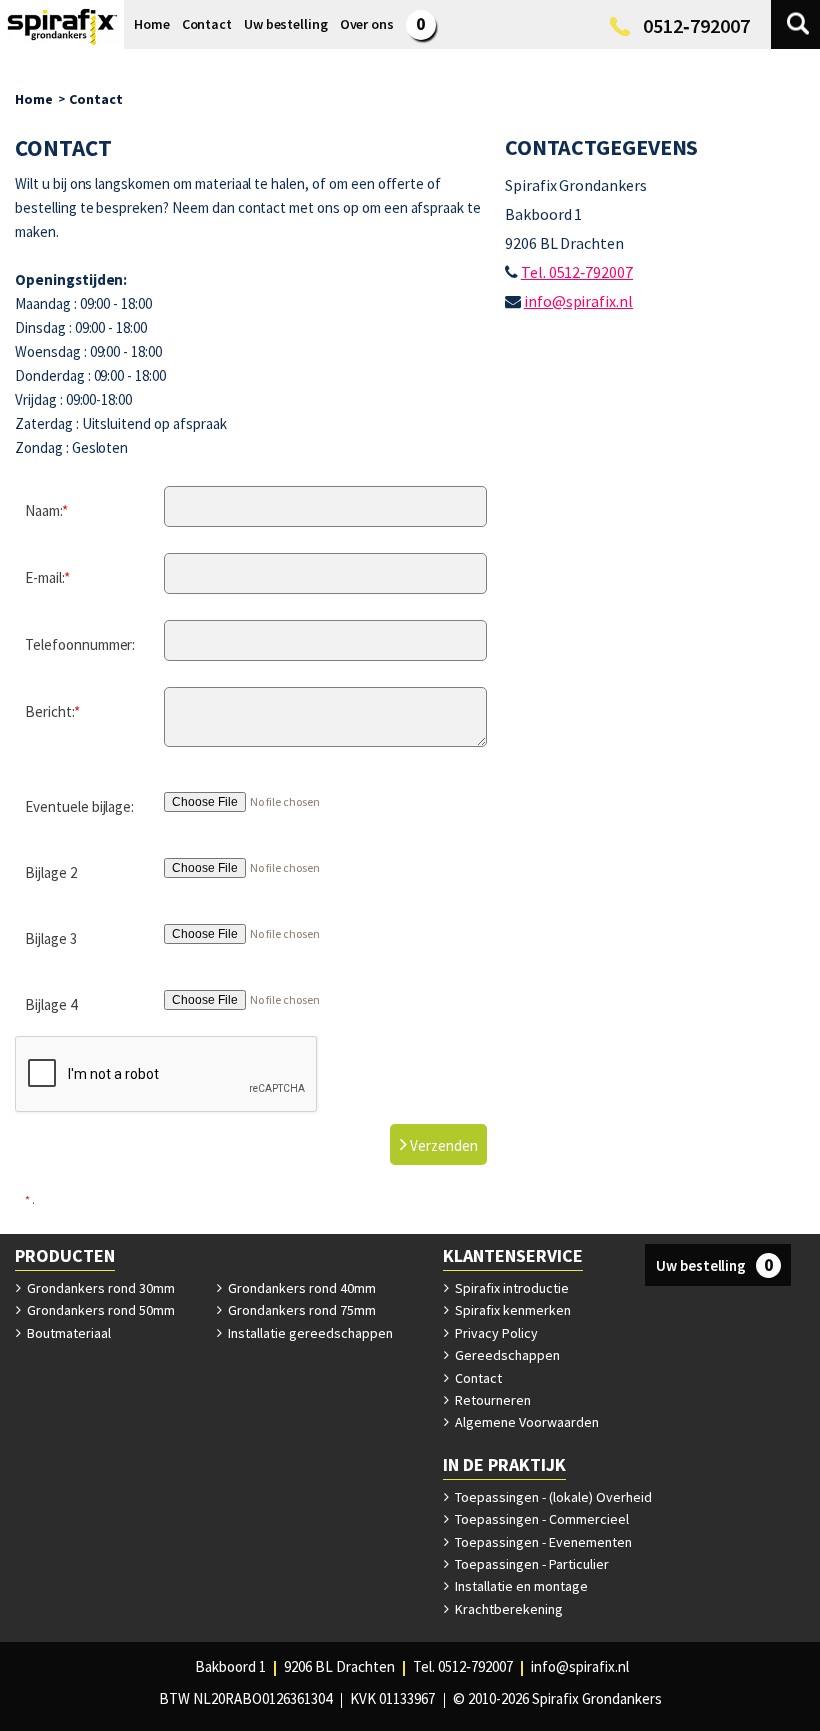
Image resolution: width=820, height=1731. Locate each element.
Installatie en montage (520, 1586)
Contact (96, 99)
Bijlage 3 (51, 938)
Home (34, 99)
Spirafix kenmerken (511, 1310)
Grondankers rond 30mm (99, 1288)
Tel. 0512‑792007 (577, 272)
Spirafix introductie (510, 1288)
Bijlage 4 (51, 1004)
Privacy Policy (495, 1333)
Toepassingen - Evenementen (542, 1542)
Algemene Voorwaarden (525, 1422)
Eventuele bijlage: (79, 806)
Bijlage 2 (51, 872)
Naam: (46, 510)
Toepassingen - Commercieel (540, 1519)
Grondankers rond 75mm (300, 1310)
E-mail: (47, 577)
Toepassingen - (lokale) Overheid (552, 1497)
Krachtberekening (507, 1609)
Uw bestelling (714, 1264)
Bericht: (52, 711)
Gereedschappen (506, 1355)
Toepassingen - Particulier (530, 1564)
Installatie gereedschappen (309, 1333)
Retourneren (491, 1400)
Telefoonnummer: (80, 644)
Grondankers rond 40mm (300, 1288)
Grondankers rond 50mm (99, 1310)
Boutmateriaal (67, 1333)
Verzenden (442, 1145)
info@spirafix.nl (578, 301)
